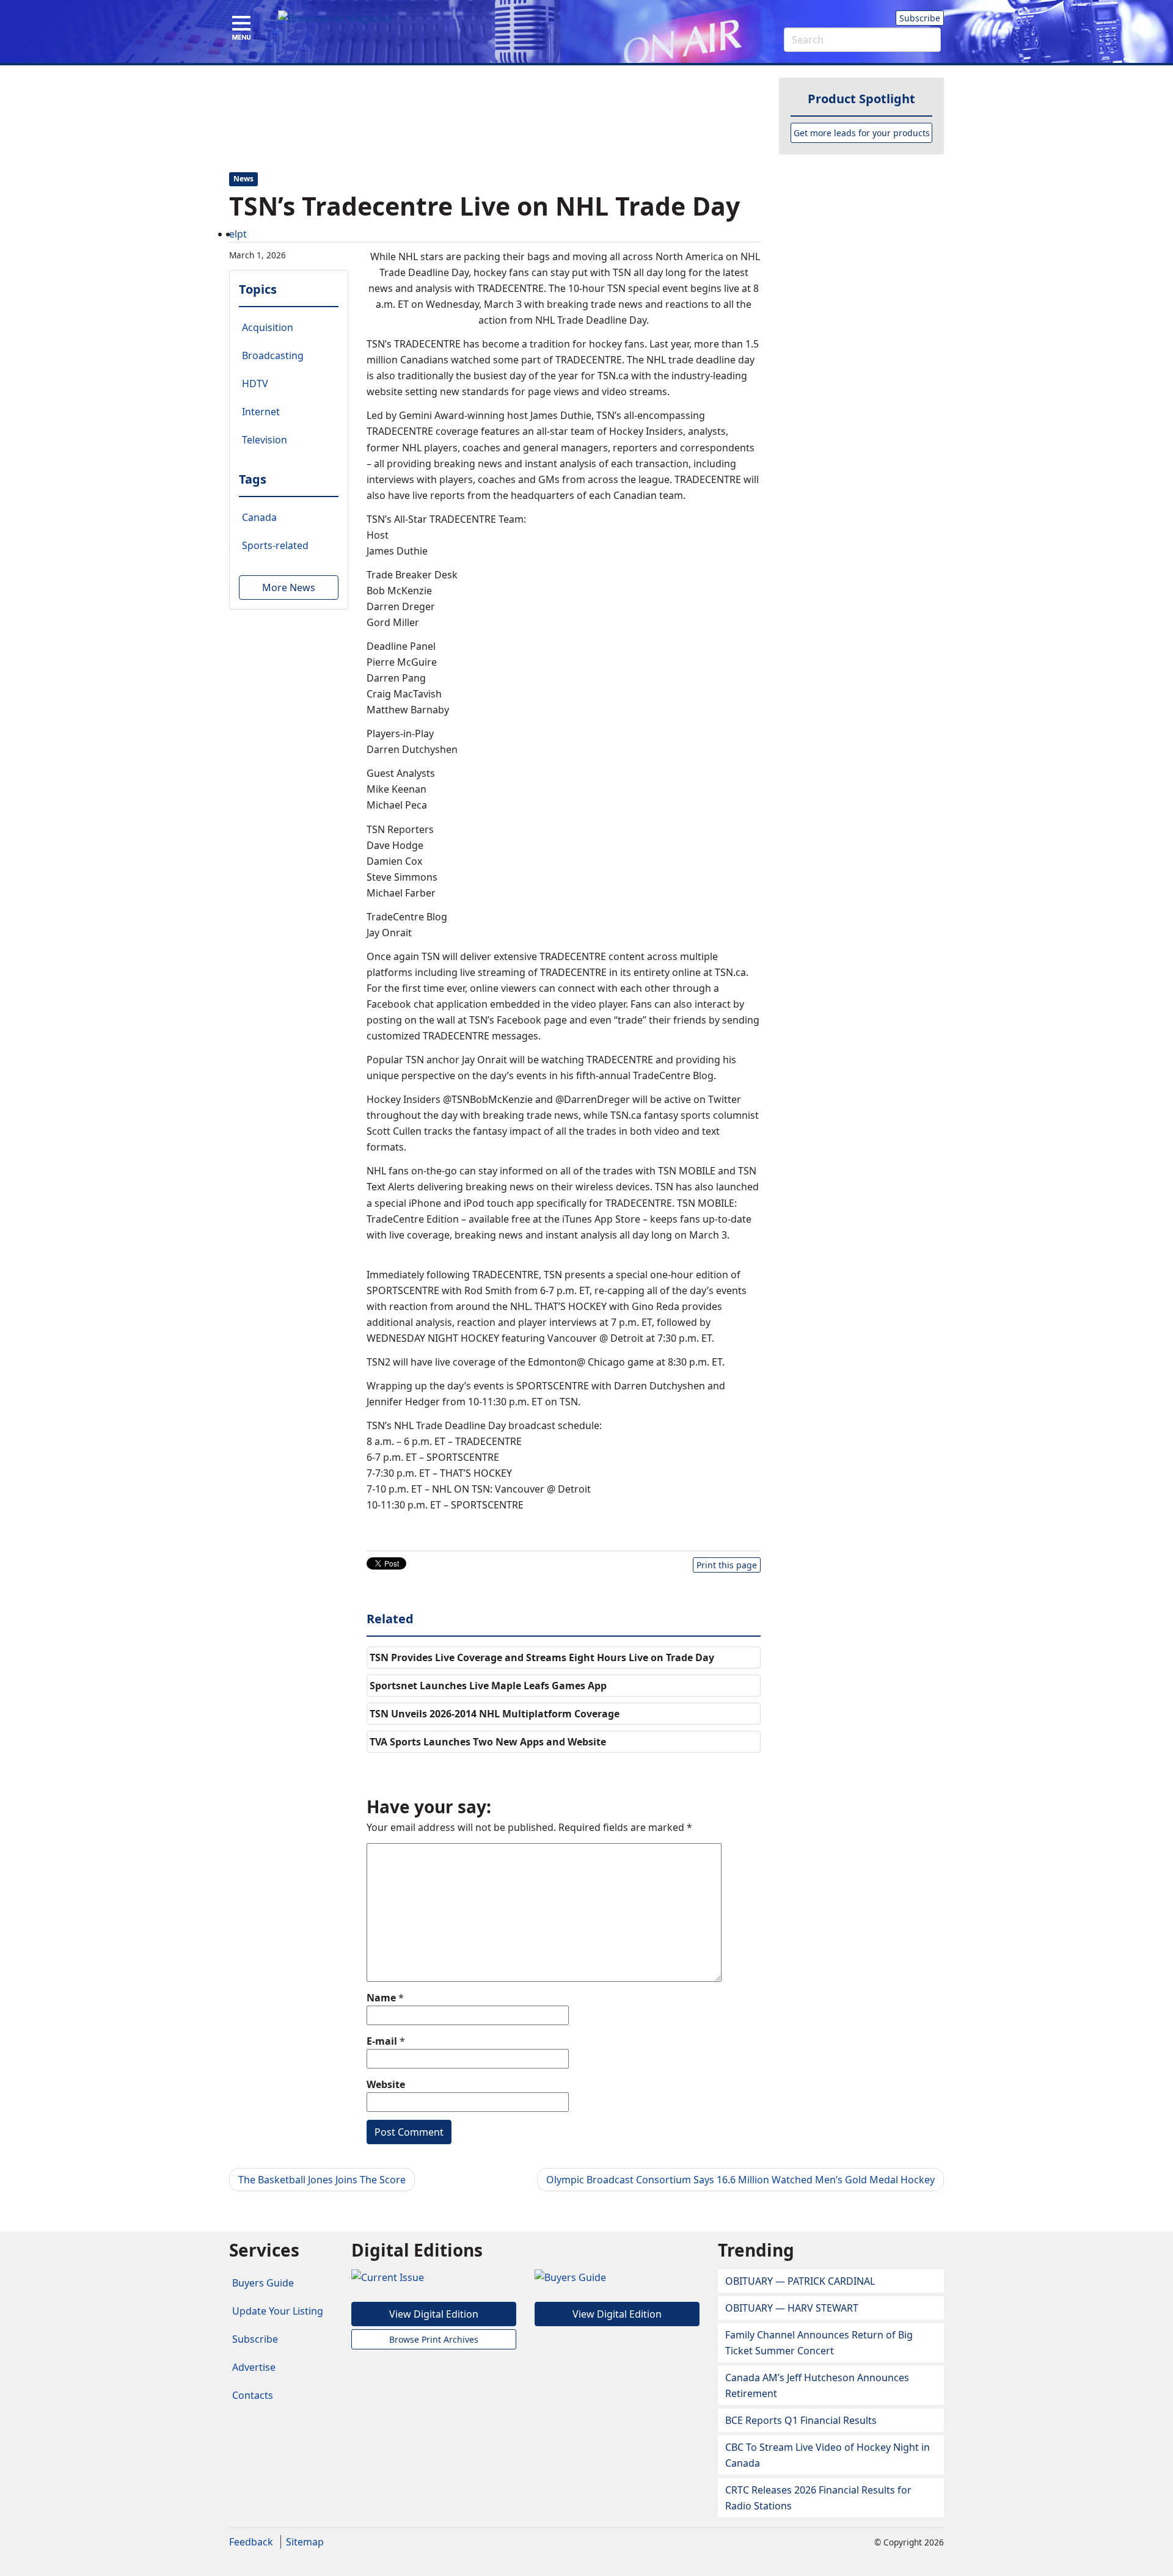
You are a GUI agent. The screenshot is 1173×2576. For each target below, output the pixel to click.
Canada (259, 517)
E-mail (382, 2041)
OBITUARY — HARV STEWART (792, 2308)
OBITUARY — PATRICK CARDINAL (800, 2281)
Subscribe (920, 18)
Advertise (254, 2367)
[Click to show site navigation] (241, 29)
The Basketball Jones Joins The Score (322, 2180)
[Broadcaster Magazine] (335, 18)
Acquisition (268, 327)
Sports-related (275, 545)
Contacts (253, 2395)
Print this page (727, 1565)
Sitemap (305, 2542)
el (233, 234)
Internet (261, 412)
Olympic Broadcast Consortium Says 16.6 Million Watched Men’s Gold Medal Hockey (740, 2180)
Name (381, 1998)
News (243, 179)
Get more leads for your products (862, 133)
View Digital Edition (434, 2314)
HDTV (255, 384)
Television (265, 440)
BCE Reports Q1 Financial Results (801, 2420)
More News (289, 588)
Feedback (251, 2542)
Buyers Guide (263, 2283)
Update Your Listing (278, 2311)
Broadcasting (273, 355)
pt (242, 234)
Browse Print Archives (434, 2339)
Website (386, 2084)
